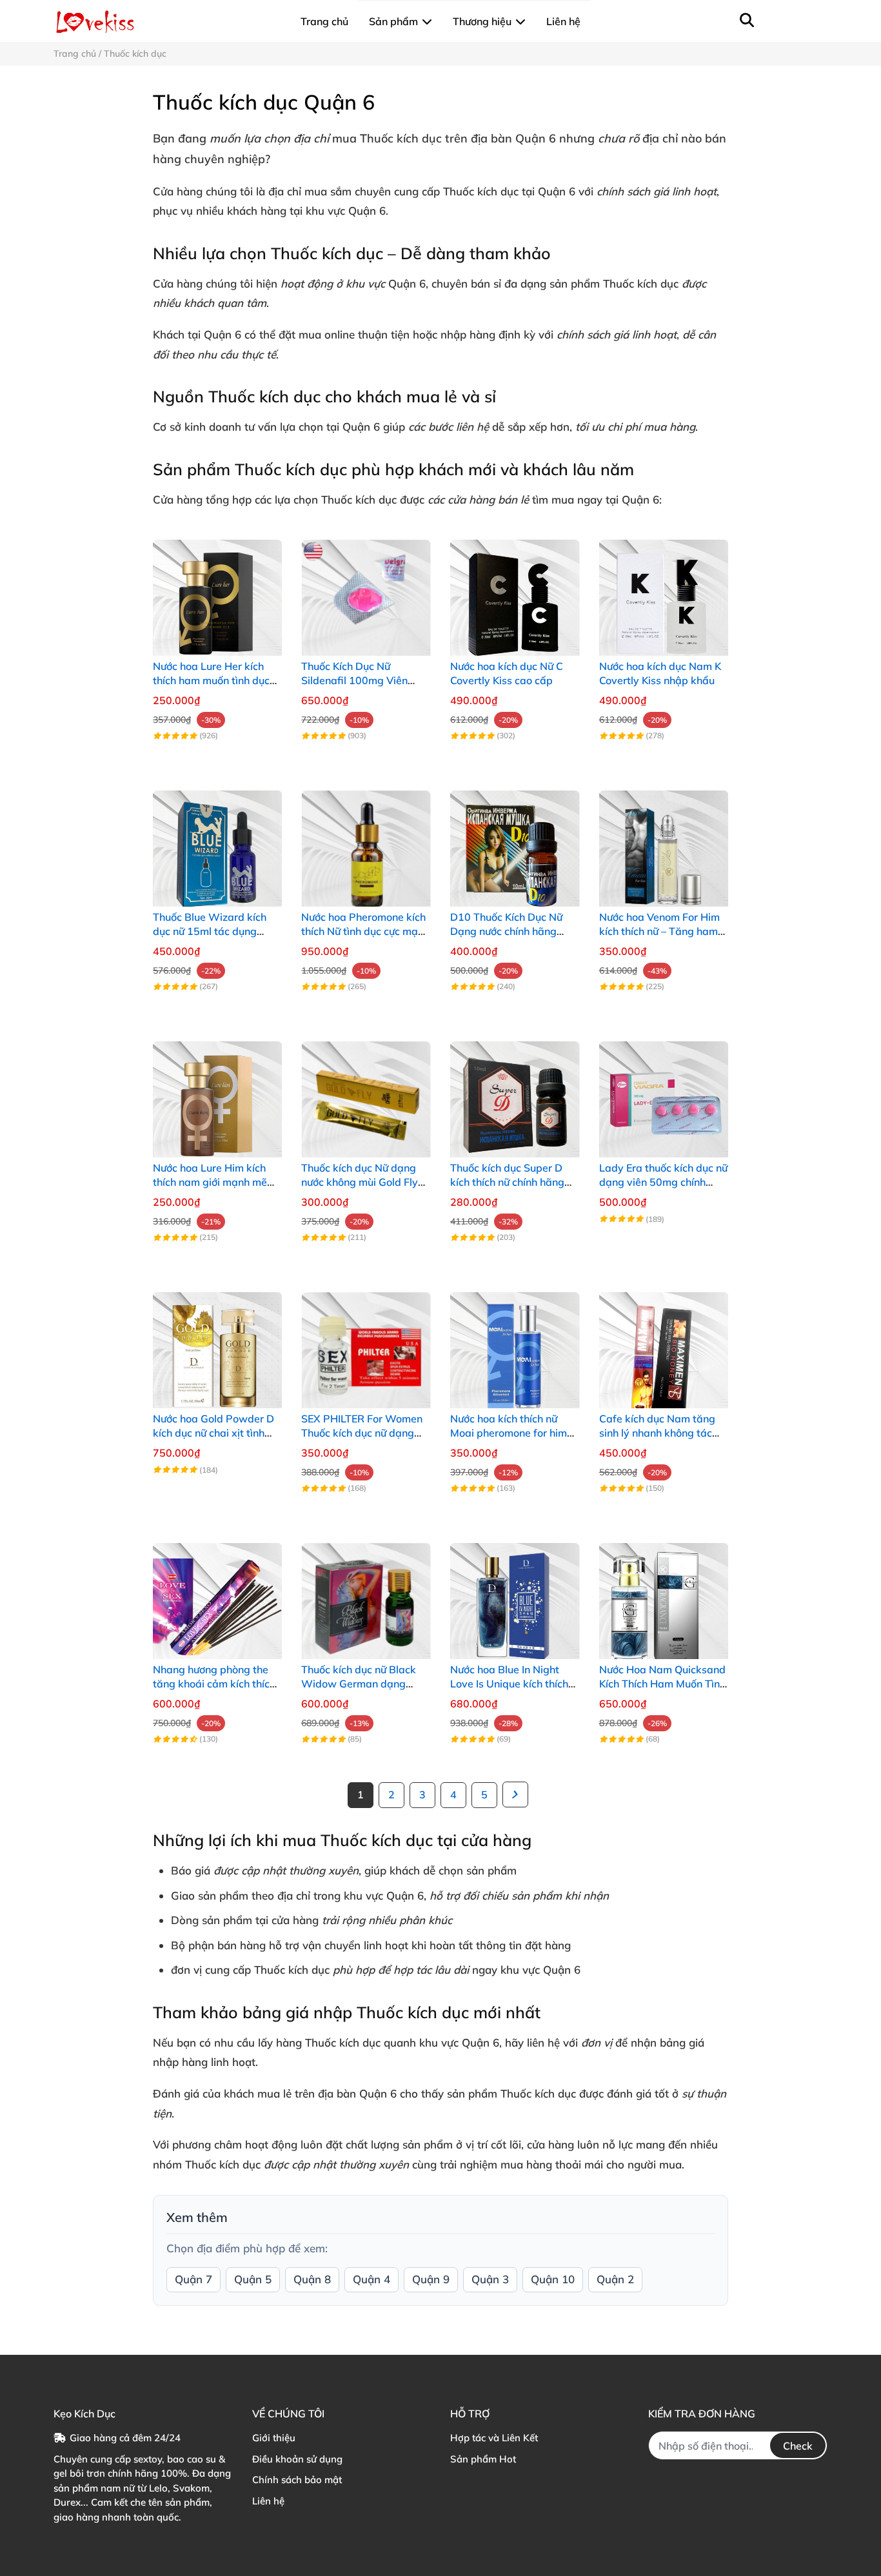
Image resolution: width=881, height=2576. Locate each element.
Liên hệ (268, 2501)
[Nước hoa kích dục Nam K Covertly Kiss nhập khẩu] (664, 591)
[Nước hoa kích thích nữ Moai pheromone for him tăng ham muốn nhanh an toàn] (515, 1343)
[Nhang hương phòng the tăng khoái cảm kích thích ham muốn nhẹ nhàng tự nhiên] (218, 1594)
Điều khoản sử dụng (297, 2459)
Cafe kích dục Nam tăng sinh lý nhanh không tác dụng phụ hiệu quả (657, 1433)
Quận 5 (253, 2279)
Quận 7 (193, 2279)
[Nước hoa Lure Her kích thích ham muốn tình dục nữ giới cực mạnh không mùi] (218, 591)
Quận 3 (490, 2279)
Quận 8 (312, 2279)
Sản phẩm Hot (483, 2459)
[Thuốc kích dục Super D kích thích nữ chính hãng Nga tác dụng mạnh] (515, 1093)
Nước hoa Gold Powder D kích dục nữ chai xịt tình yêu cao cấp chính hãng (213, 1433)
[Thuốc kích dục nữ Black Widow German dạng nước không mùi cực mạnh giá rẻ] (366, 1594)
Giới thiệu (274, 2438)
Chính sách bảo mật (297, 2480)
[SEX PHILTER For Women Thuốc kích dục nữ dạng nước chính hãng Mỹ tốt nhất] (366, 1343)
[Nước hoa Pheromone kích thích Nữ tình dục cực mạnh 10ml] (366, 842)
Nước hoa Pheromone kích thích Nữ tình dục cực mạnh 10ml (365, 931)
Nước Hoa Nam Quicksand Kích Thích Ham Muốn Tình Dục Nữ (662, 1684)
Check (798, 2446)
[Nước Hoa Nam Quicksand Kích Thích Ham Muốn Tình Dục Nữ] (664, 1594)
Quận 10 (553, 2279)
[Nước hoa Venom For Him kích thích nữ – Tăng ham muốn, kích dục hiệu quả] (664, 842)
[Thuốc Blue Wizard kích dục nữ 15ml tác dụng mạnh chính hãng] (218, 842)
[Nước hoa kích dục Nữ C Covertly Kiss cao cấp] (515, 591)
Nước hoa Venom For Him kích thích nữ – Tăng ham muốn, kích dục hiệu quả (659, 931)
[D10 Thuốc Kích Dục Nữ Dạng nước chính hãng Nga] (515, 842)
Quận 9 (431, 2279)
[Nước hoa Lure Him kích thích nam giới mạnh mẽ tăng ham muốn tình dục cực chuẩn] (218, 1093)
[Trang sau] (515, 1794)
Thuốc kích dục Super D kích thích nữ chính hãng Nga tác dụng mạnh (507, 1182)
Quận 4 (371, 2279)
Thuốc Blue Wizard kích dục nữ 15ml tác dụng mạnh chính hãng (210, 931)
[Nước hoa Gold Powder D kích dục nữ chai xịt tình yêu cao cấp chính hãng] (218, 1343)
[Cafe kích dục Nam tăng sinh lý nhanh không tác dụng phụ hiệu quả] (664, 1343)
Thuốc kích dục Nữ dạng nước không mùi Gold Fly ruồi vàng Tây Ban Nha (360, 1182)
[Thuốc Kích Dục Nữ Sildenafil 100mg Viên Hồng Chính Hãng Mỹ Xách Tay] (366, 591)
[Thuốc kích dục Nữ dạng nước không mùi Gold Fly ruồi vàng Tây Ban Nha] (366, 1093)
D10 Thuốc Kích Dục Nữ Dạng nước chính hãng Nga (506, 931)
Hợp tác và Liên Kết (494, 2438)
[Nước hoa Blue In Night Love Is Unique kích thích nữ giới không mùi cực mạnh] (515, 1594)
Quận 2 (615, 2279)
